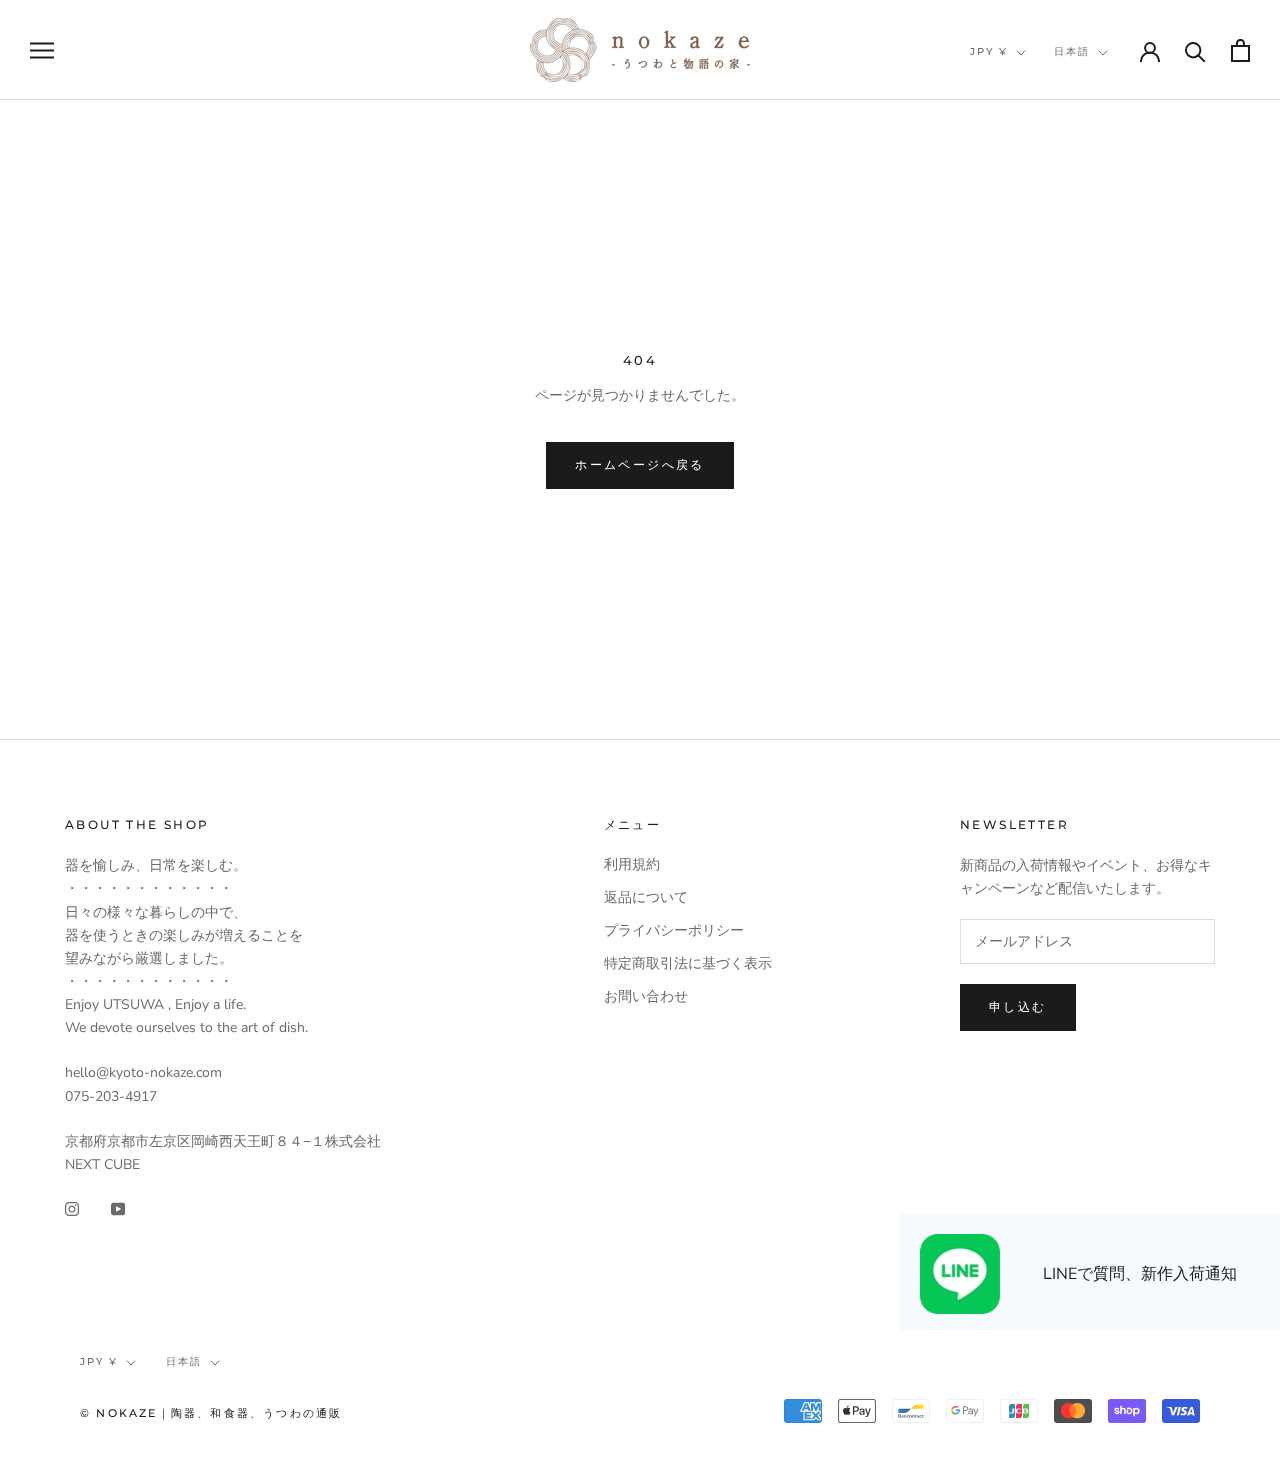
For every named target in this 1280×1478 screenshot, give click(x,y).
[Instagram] (72, 1207)
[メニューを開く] (42, 50)
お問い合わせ (646, 996)
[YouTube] (118, 1207)
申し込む (1018, 1006)
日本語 (1072, 51)
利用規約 (632, 864)
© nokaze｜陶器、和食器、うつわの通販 (211, 1413)
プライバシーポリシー (674, 930)
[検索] (1195, 50)
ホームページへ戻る (640, 464)
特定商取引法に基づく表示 (688, 963)
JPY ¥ (989, 51)
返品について (646, 897)
